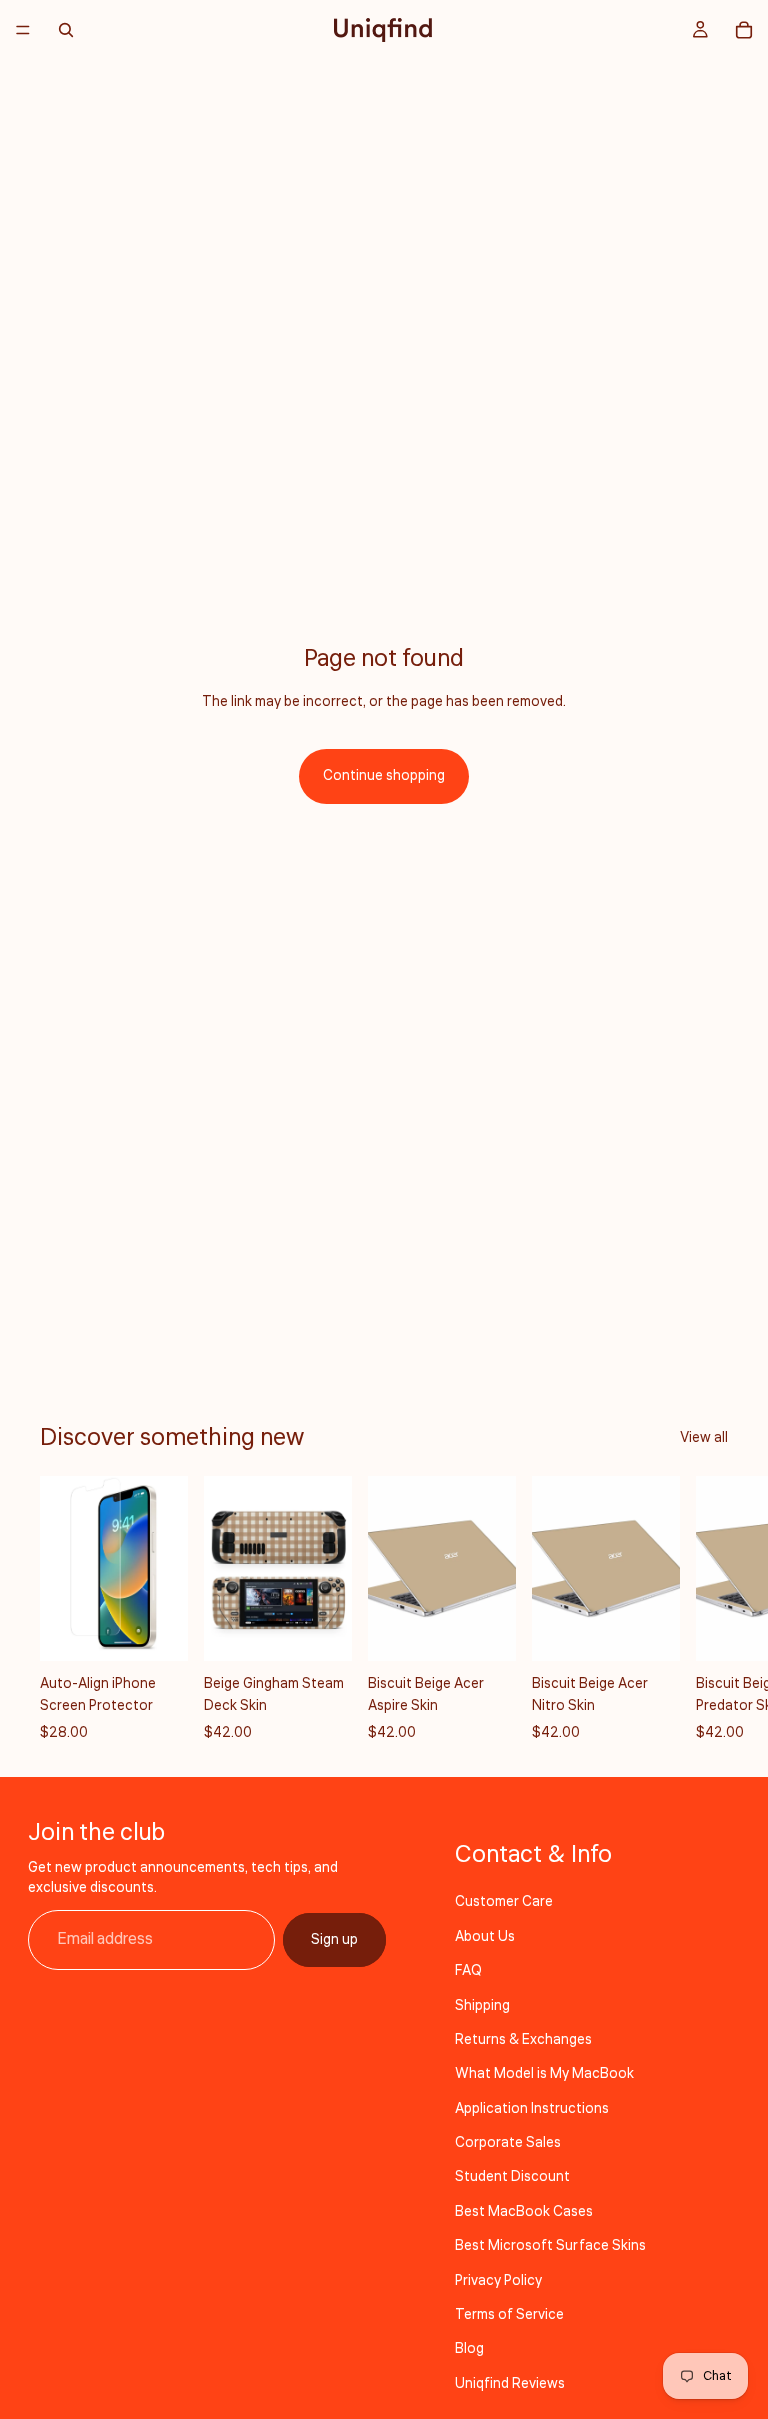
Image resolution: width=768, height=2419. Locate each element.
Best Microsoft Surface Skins (550, 2246)
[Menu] (23, 30)
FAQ (468, 1971)
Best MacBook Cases (524, 2212)
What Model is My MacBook (544, 2074)
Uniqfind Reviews (510, 2384)
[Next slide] (706, 1610)
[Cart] (744, 30)
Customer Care (504, 1902)
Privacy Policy (498, 2281)
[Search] (66, 30)
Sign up (334, 1940)
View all (704, 1438)
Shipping (482, 2006)
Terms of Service (509, 2315)
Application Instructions (532, 2109)
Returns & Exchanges (523, 2040)
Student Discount (512, 2177)
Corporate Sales (508, 2143)
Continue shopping (384, 776)
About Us (485, 1937)
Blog (469, 2349)
